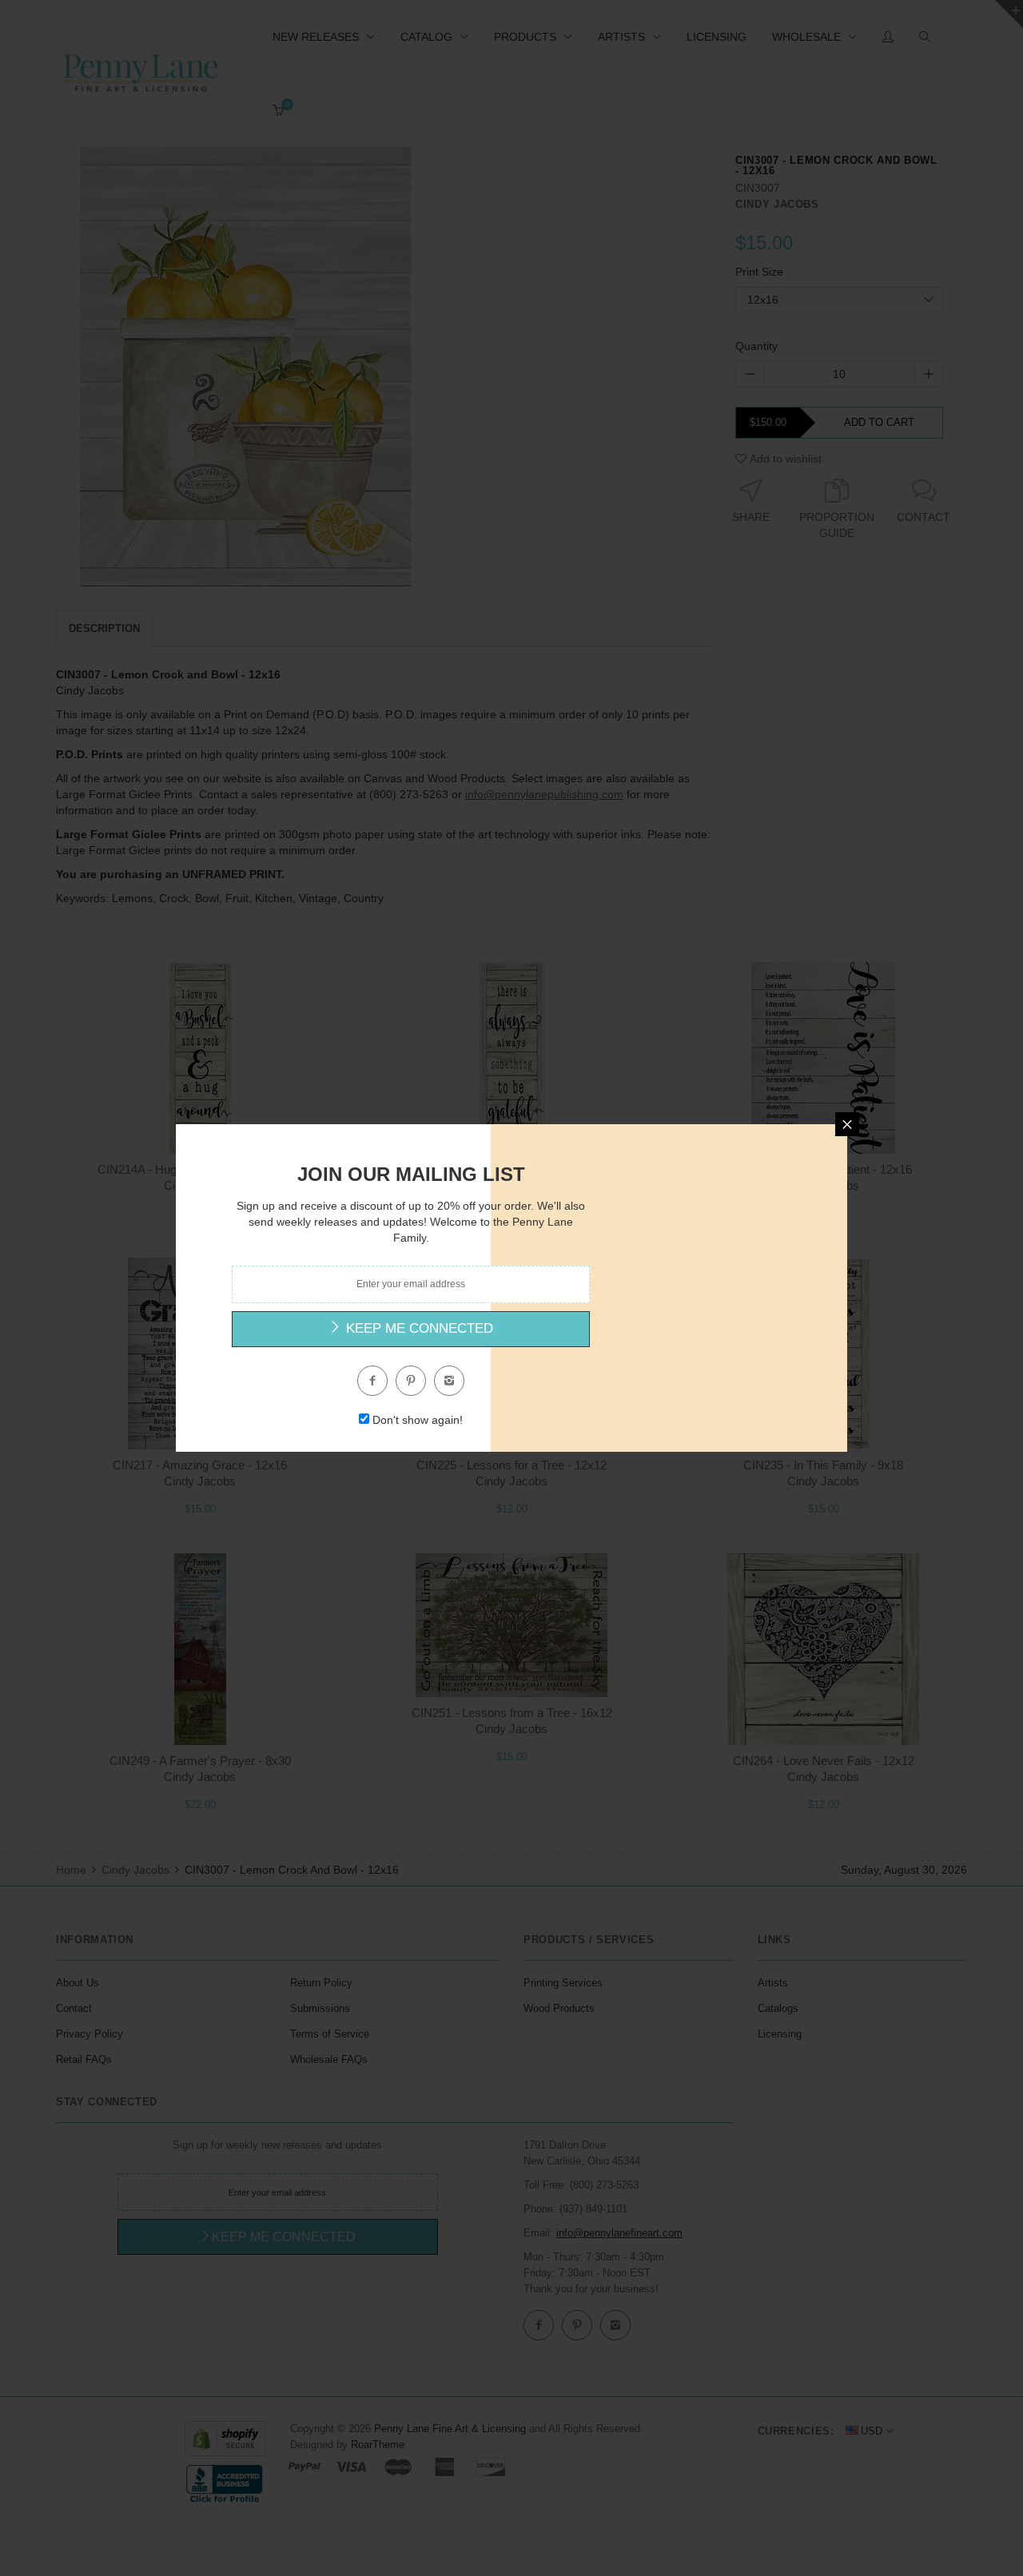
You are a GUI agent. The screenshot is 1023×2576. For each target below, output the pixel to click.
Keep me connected (418, 1328)
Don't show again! (418, 1420)
